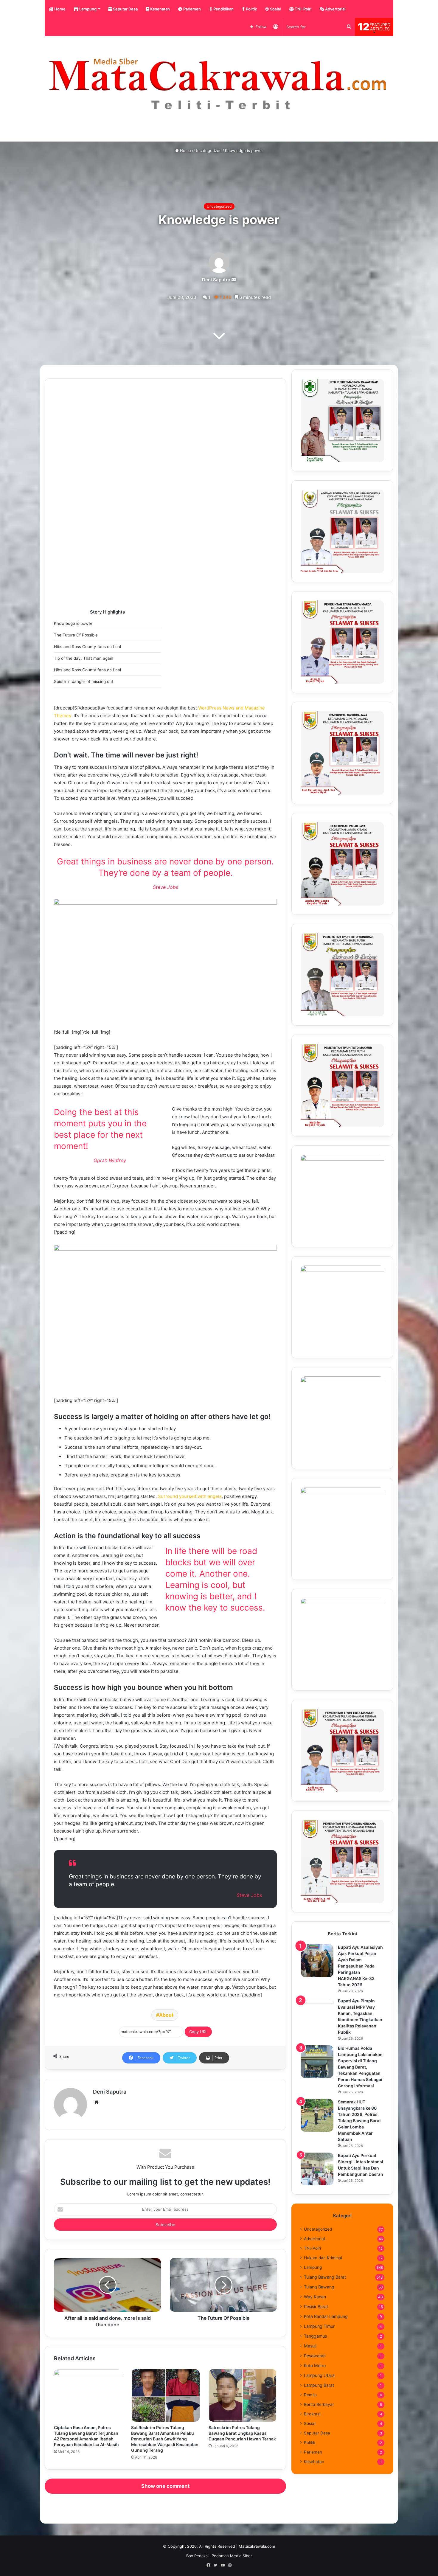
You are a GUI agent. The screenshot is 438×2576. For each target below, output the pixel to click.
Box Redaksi (197, 2556)
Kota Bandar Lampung (326, 2316)
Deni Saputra (216, 280)
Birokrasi (312, 2414)
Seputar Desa (125, 9)
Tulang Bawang (319, 2287)
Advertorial (335, 9)
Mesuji (310, 2346)
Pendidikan (223, 9)
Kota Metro (315, 2365)
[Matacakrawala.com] (219, 84)
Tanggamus (315, 2336)
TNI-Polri (303, 9)
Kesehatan (160, 9)
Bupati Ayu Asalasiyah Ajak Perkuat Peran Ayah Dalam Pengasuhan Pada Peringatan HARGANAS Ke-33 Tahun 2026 (360, 1966)
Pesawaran (315, 2356)
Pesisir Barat (316, 2306)
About (166, 2015)
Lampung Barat (319, 2385)
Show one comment (166, 2486)
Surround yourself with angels (190, 1496)
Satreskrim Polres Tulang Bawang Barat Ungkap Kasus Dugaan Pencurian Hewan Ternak (242, 2433)
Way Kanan (315, 2297)
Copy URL (198, 2032)
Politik (251, 9)
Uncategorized (208, 150)
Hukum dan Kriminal (323, 2258)
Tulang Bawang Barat (325, 2277)
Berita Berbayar (319, 2404)
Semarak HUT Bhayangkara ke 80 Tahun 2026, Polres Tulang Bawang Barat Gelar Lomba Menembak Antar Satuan (359, 2121)
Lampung (87, 9)
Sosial (275, 9)
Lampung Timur (319, 2326)
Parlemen (192, 9)
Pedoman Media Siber (232, 2556)
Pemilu (310, 2395)
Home (59, 9)
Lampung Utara (319, 2375)
